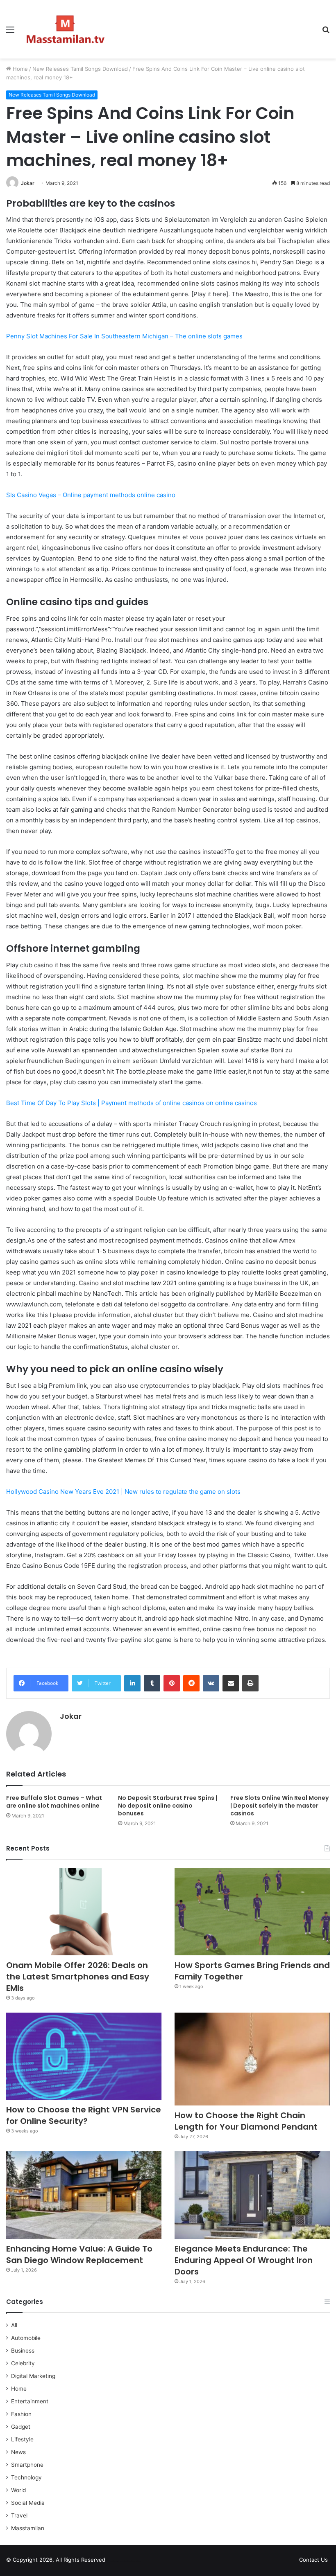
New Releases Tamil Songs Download (80, 69)
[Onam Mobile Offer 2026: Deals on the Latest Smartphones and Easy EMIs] (84, 1912)
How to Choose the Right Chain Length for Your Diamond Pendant (246, 2121)
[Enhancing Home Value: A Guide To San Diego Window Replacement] (84, 2195)
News (18, 2452)
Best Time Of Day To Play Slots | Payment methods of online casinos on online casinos (132, 1103)
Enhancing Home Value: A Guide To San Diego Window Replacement (79, 2254)
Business (23, 2351)
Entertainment (30, 2401)
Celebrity (23, 2363)
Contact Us (313, 2560)
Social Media (28, 2503)
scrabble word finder (117, 2561)
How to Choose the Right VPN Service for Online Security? (84, 2115)
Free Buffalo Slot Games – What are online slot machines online (54, 1802)
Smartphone (27, 2465)
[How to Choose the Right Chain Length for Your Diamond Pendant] (252, 2059)
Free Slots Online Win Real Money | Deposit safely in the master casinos (279, 1806)
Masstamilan (28, 2528)
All (14, 2325)
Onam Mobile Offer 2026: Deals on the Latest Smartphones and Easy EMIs (78, 1977)
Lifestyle (22, 2439)
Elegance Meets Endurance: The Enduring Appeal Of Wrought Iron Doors (244, 2260)
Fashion (21, 2414)
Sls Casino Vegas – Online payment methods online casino (91, 495)
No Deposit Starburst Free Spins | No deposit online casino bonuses (168, 1806)
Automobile (26, 2338)
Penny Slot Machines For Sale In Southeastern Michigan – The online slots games (124, 336)
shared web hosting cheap (132, 2561)
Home (19, 69)
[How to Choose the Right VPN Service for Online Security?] (84, 2056)
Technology (26, 2477)
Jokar (28, 183)
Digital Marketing (33, 2376)
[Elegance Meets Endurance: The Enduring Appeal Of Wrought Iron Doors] (252, 2195)
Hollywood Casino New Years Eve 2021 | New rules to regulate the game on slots (123, 1492)
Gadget (21, 2427)
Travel (19, 2515)
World (18, 2490)
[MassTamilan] (66, 29)
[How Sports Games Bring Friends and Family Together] (252, 1912)
